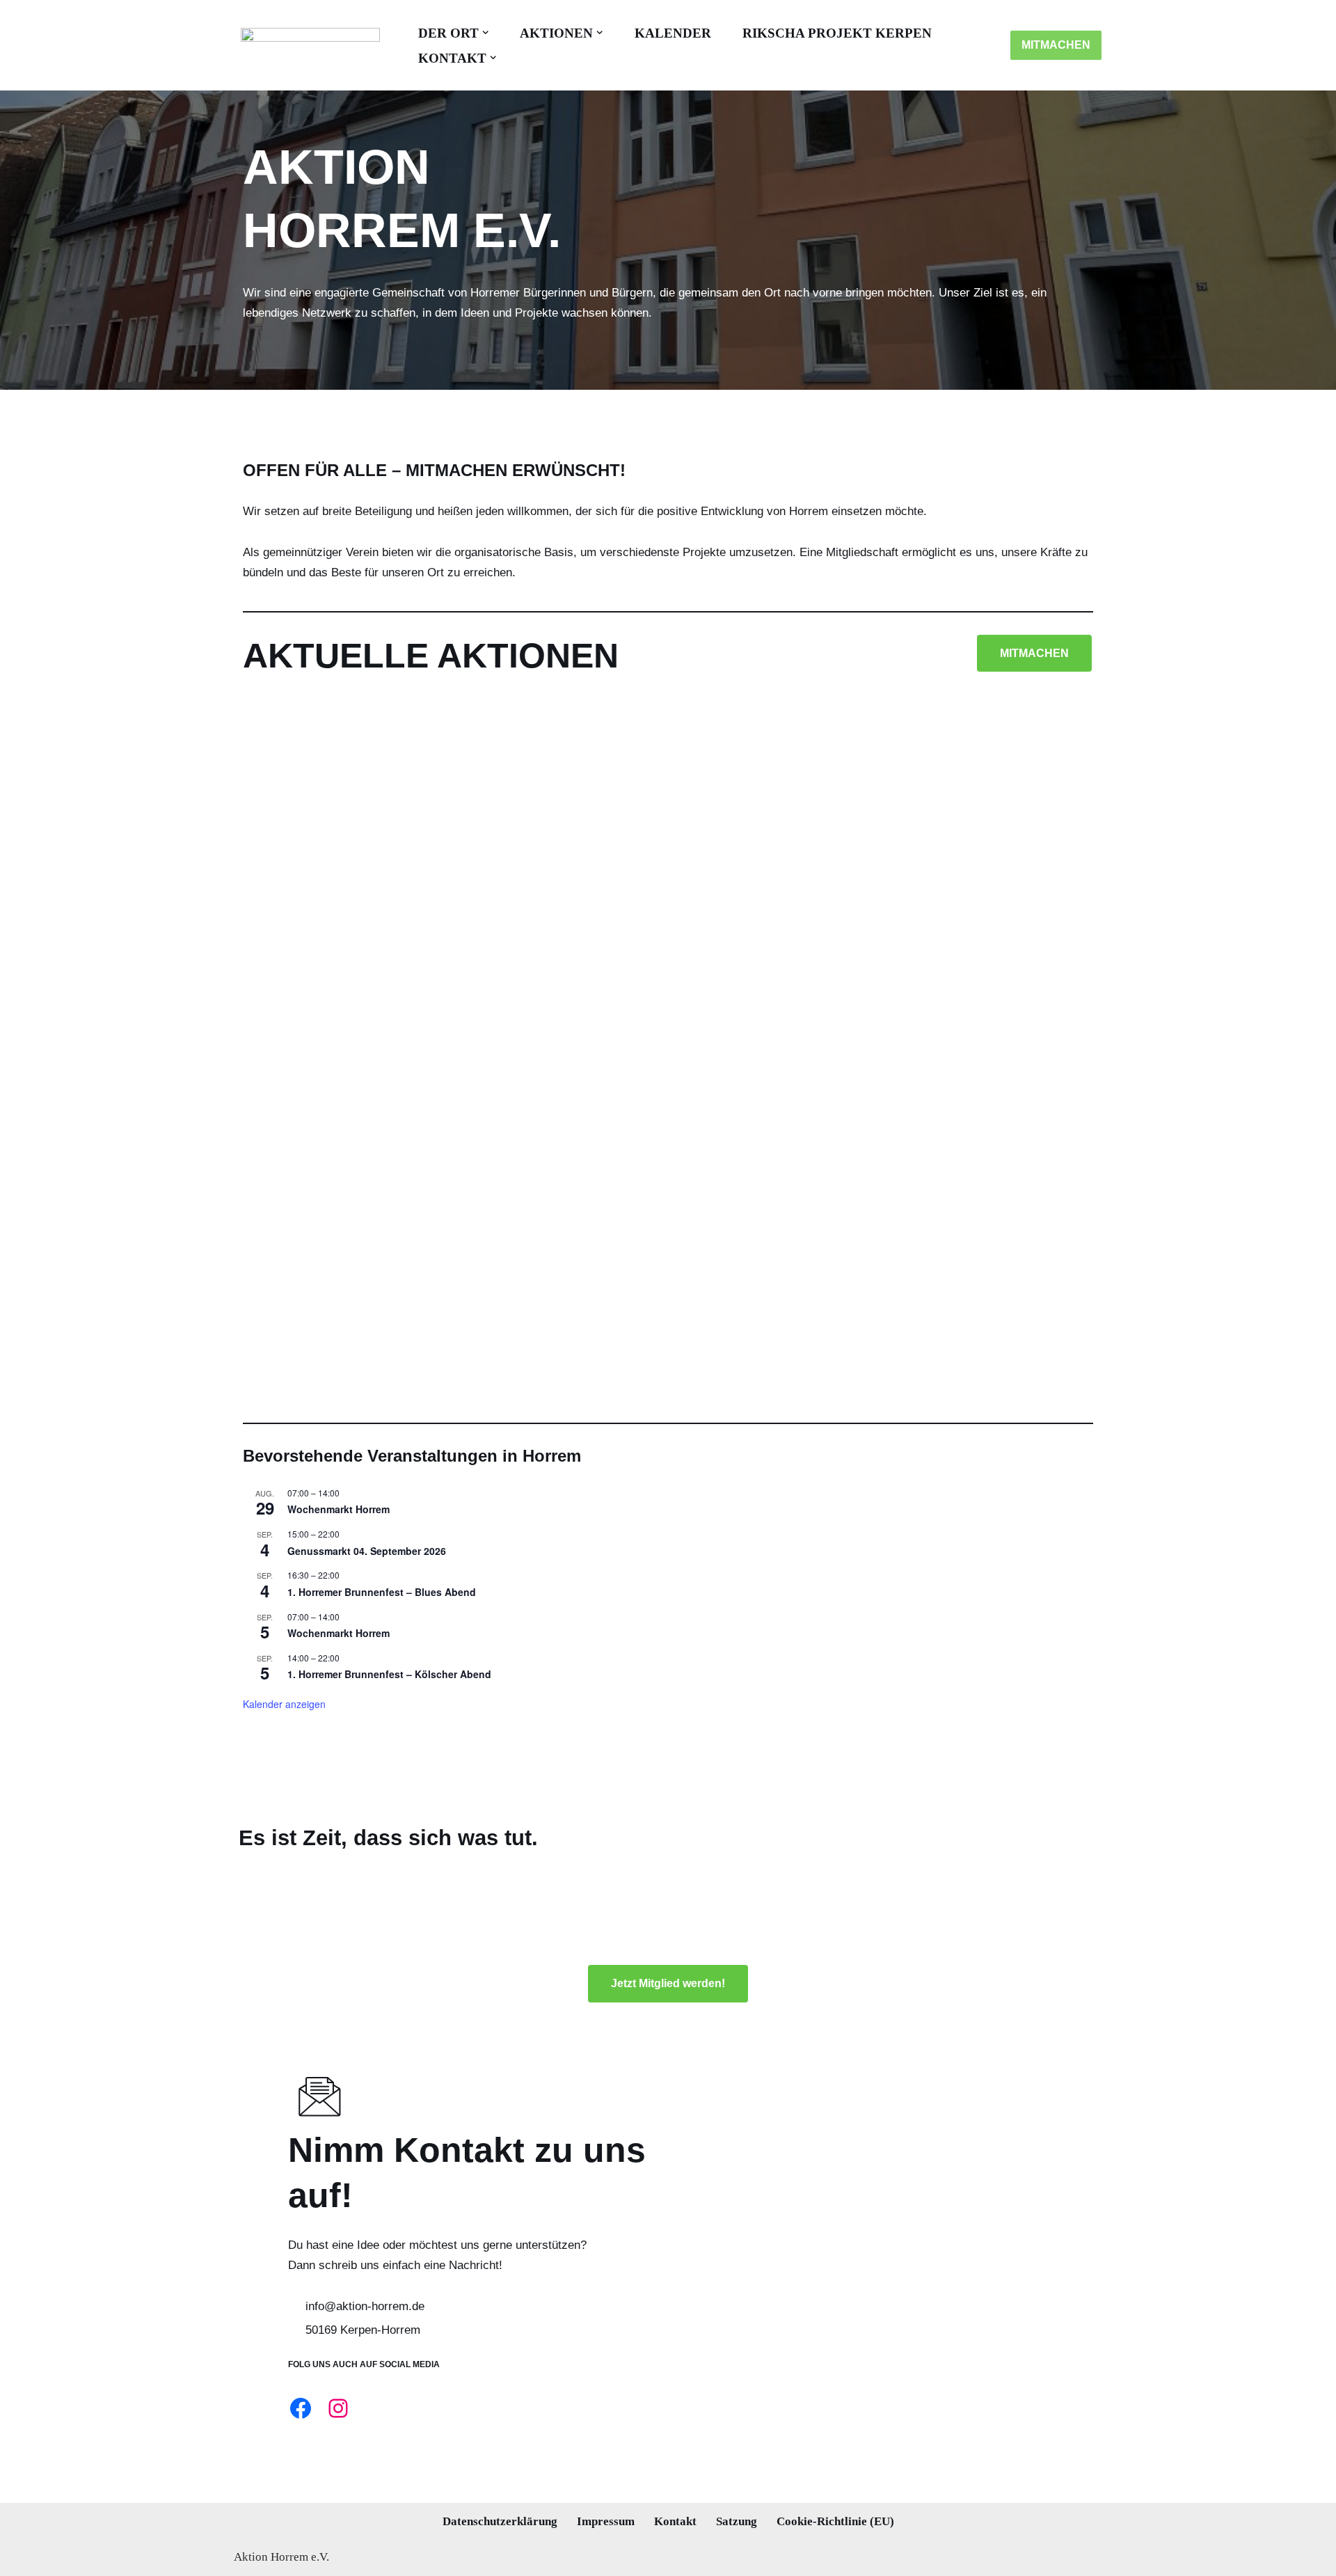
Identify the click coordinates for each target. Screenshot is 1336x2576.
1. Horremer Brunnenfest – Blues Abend (382, 1592)
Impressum (606, 2521)
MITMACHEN (1056, 45)
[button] (485, 32)
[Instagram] (338, 2408)
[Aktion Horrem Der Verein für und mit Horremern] (307, 45)
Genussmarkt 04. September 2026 (367, 1551)
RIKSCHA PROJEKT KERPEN (837, 33)
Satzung (737, 2521)
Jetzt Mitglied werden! (668, 1983)
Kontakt (675, 2521)
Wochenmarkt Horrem (339, 1509)
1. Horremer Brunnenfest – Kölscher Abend (389, 1674)
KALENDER (673, 33)
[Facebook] (301, 2408)
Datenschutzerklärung (500, 2521)
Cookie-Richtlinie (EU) (835, 2521)
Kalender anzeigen (284, 1704)
